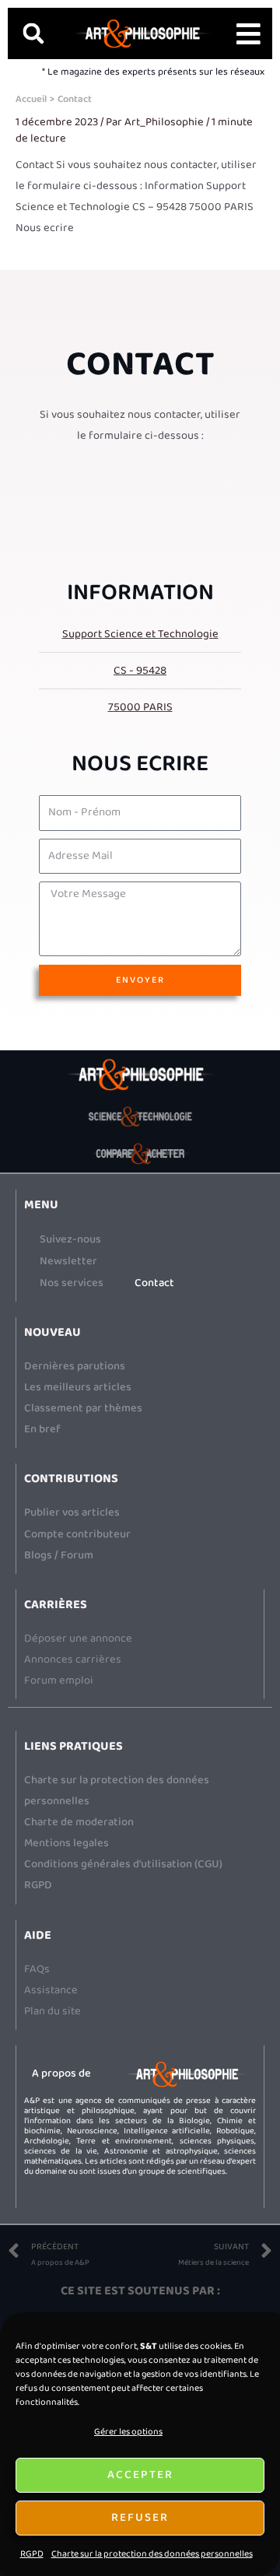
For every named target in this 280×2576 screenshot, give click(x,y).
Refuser (140, 2518)
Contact (154, 1283)
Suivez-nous (70, 1239)
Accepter (140, 2475)
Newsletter (68, 1261)
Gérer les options (128, 2432)
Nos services (72, 1283)
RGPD (32, 2554)
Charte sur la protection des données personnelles (152, 2554)
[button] (33, 33)
